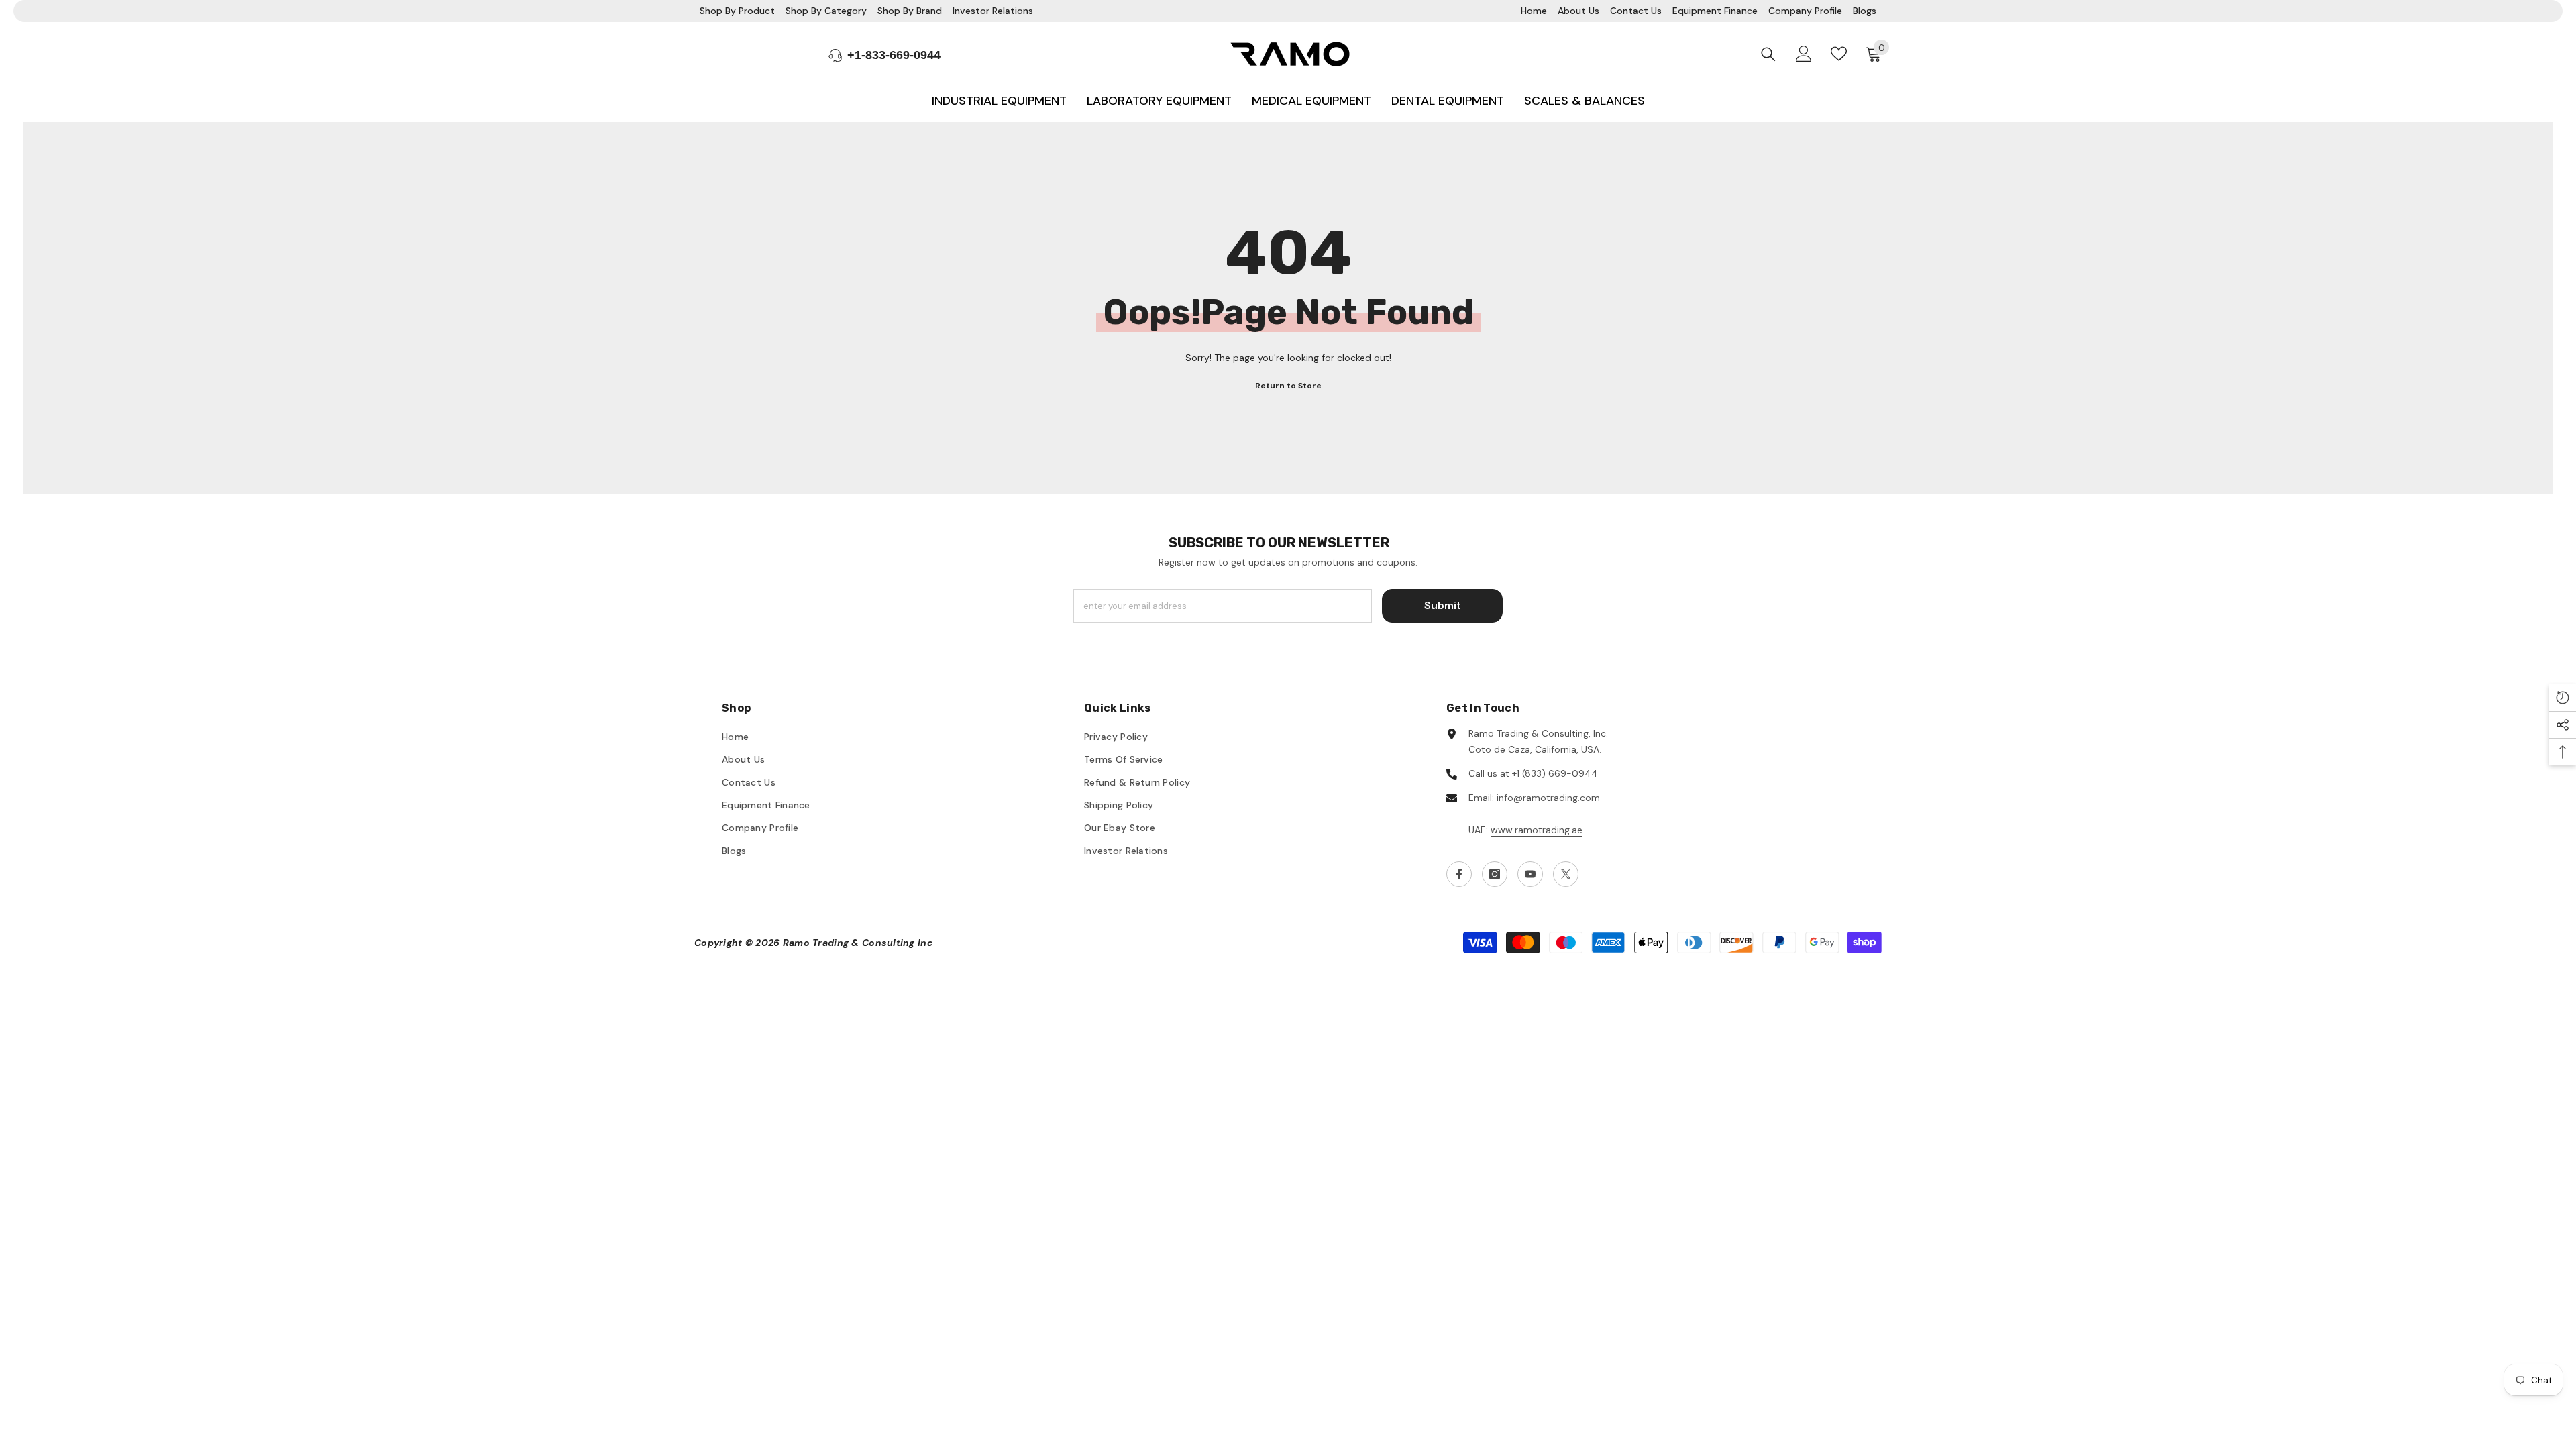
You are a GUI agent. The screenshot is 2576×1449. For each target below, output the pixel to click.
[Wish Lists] (1839, 54)
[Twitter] (1566, 874)
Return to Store (1288, 386)
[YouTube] (1530, 874)
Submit (1443, 605)
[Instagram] (1495, 874)
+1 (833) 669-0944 (1555, 773)
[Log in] (1804, 54)
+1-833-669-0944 (894, 55)
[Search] (1768, 54)
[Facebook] (1459, 874)
